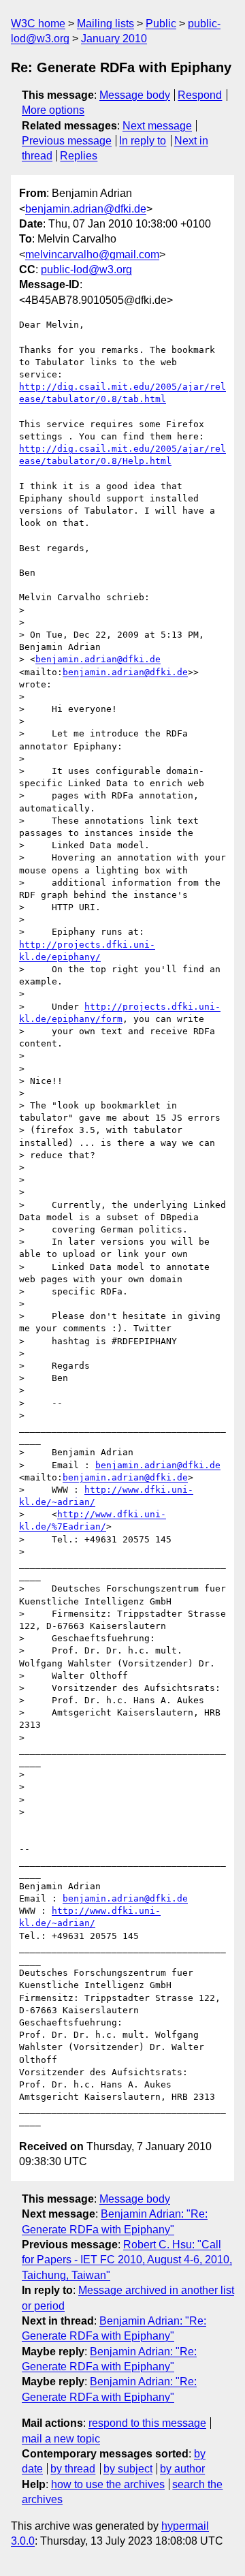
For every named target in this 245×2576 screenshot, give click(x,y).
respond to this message (147, 2423)
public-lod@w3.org (86, 269)
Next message (157, 126)
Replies (79, 156)
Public (161, 24)
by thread (73, 2469)
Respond (200, 95)
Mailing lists (105, 24)
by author (182, 2469)
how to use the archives (108, 2484)
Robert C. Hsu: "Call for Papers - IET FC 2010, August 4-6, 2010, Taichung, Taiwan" (127, 2260)
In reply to (143, 141)
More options (53, 110)
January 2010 (114, 38)
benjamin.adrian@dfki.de (86, 209)
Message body (135, 95)
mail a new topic (61, 2439)
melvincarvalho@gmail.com (92, 254)
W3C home (38, 24)
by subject (128, 2469)
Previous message (67, 141)
